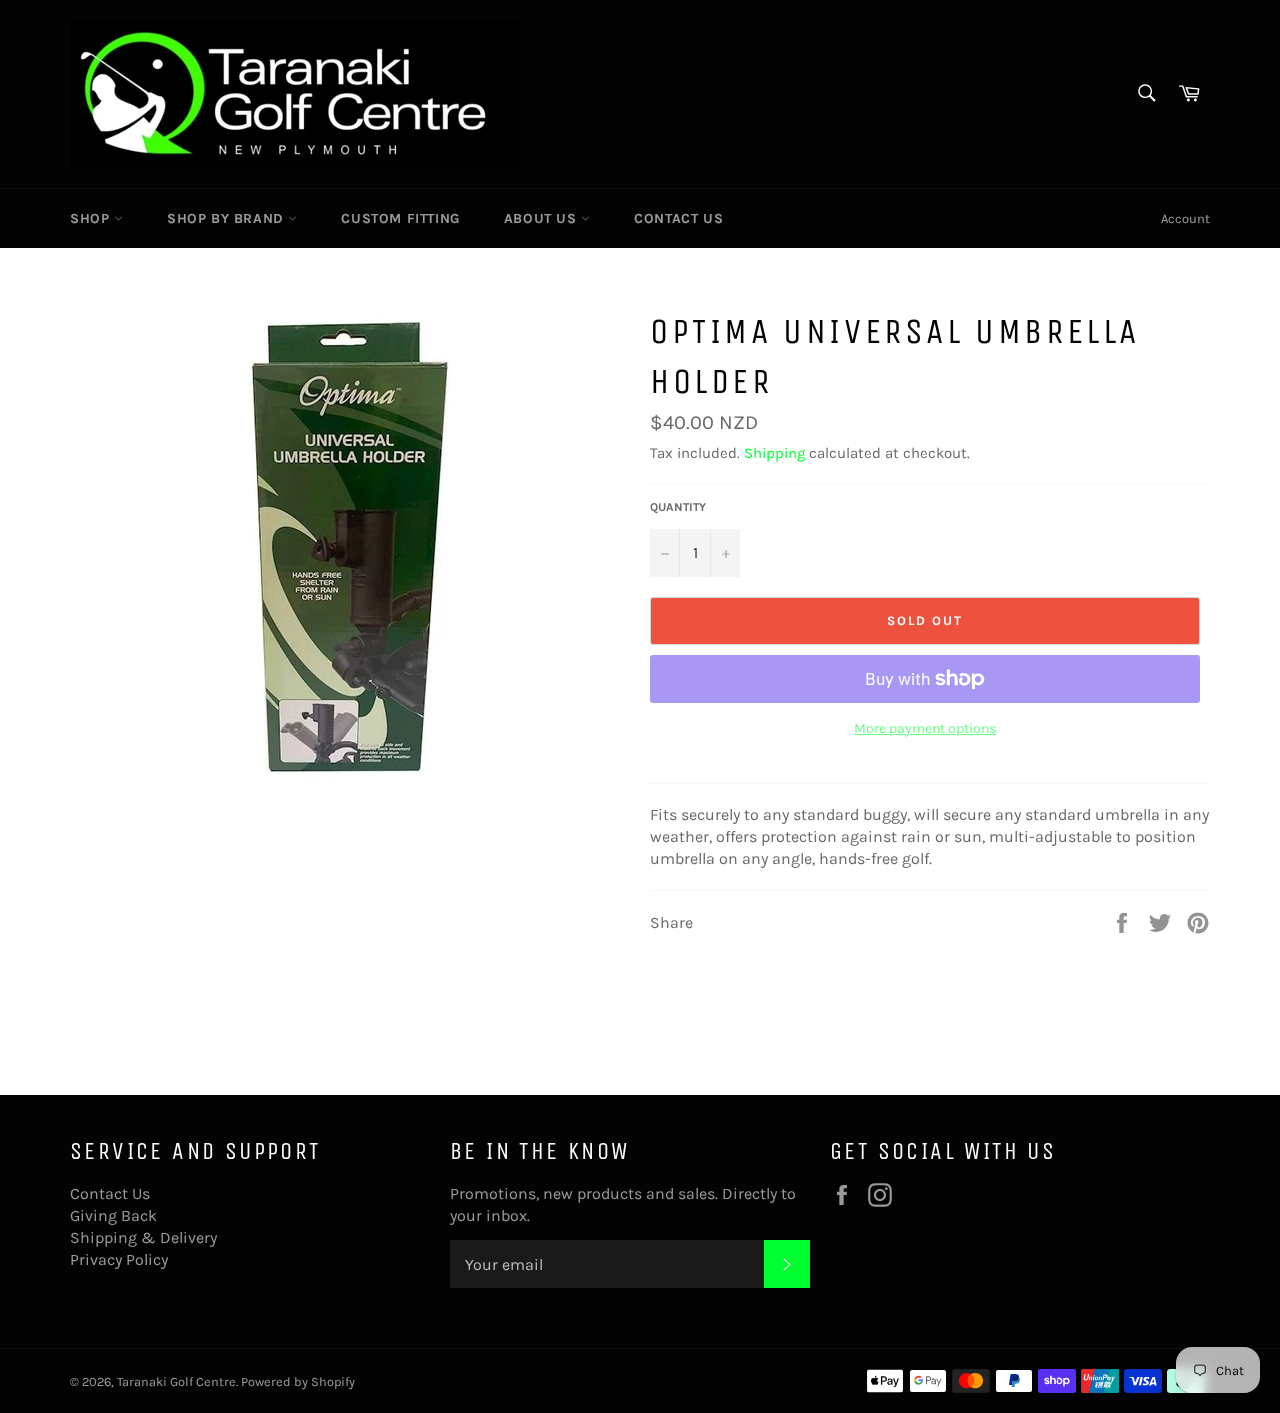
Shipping (774, 453)
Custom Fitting (400, 218)
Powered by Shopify (298, 1381)
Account (1185, 218)
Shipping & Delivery (143, 1237)
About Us (542, 218)
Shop (92, 218)
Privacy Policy (119, 1259)
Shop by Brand (227, 218)
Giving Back (113, 1215)
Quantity (678, 507)
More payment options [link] (925, 728)
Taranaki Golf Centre (176, 1381)
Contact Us (678, 218)
